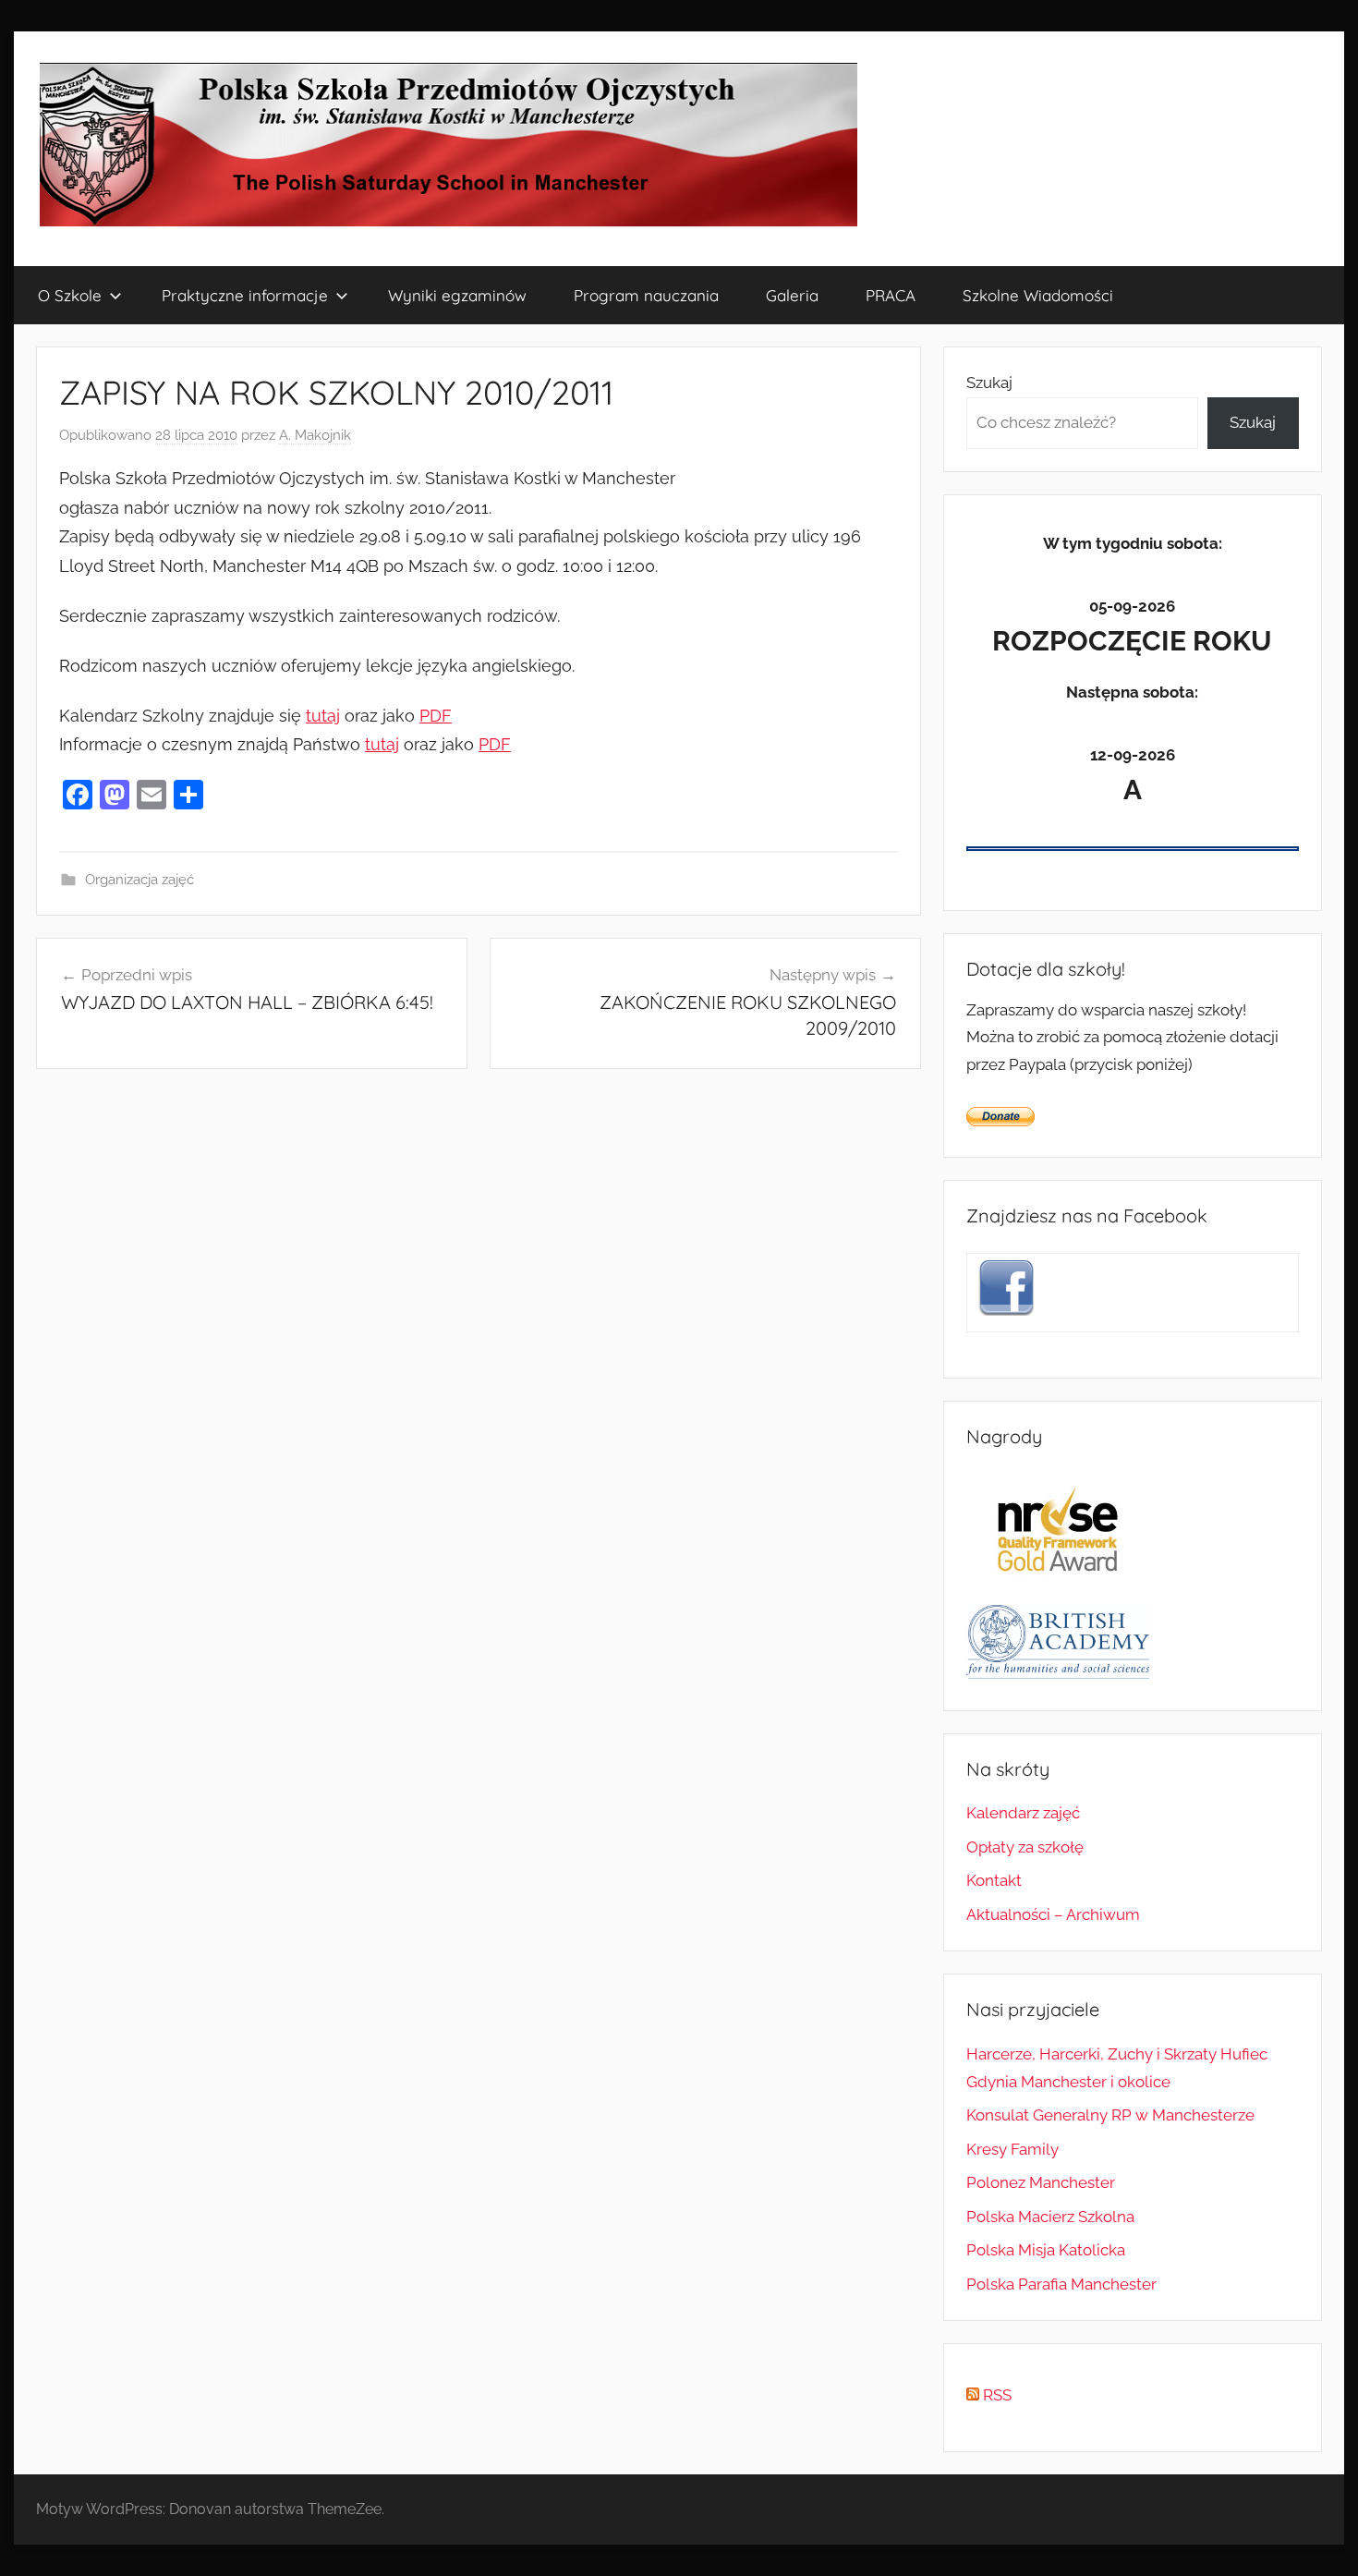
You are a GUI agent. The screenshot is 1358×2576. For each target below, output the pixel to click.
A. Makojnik (315, 435)
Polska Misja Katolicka (1046, 2250)
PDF (436, 716)
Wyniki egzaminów (457, 295)
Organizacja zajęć (139, 880)
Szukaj (989, 383)
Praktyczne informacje (245, 295)
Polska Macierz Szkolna (1050, 2217)
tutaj (323, 716)
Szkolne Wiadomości (1038, 295)
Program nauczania (646, 295)
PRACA (891, 295)
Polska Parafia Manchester (1061, 2284)
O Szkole (70, 295)
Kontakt (994, 1880)
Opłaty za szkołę (1025, 1847)
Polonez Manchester (1041, 2182)
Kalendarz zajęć (1023, 1813)
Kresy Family (1012, 2149)
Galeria (792, 295)
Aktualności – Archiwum (1053, 1914)
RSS (995, 2395)
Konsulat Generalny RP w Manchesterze (1110, 2115)
